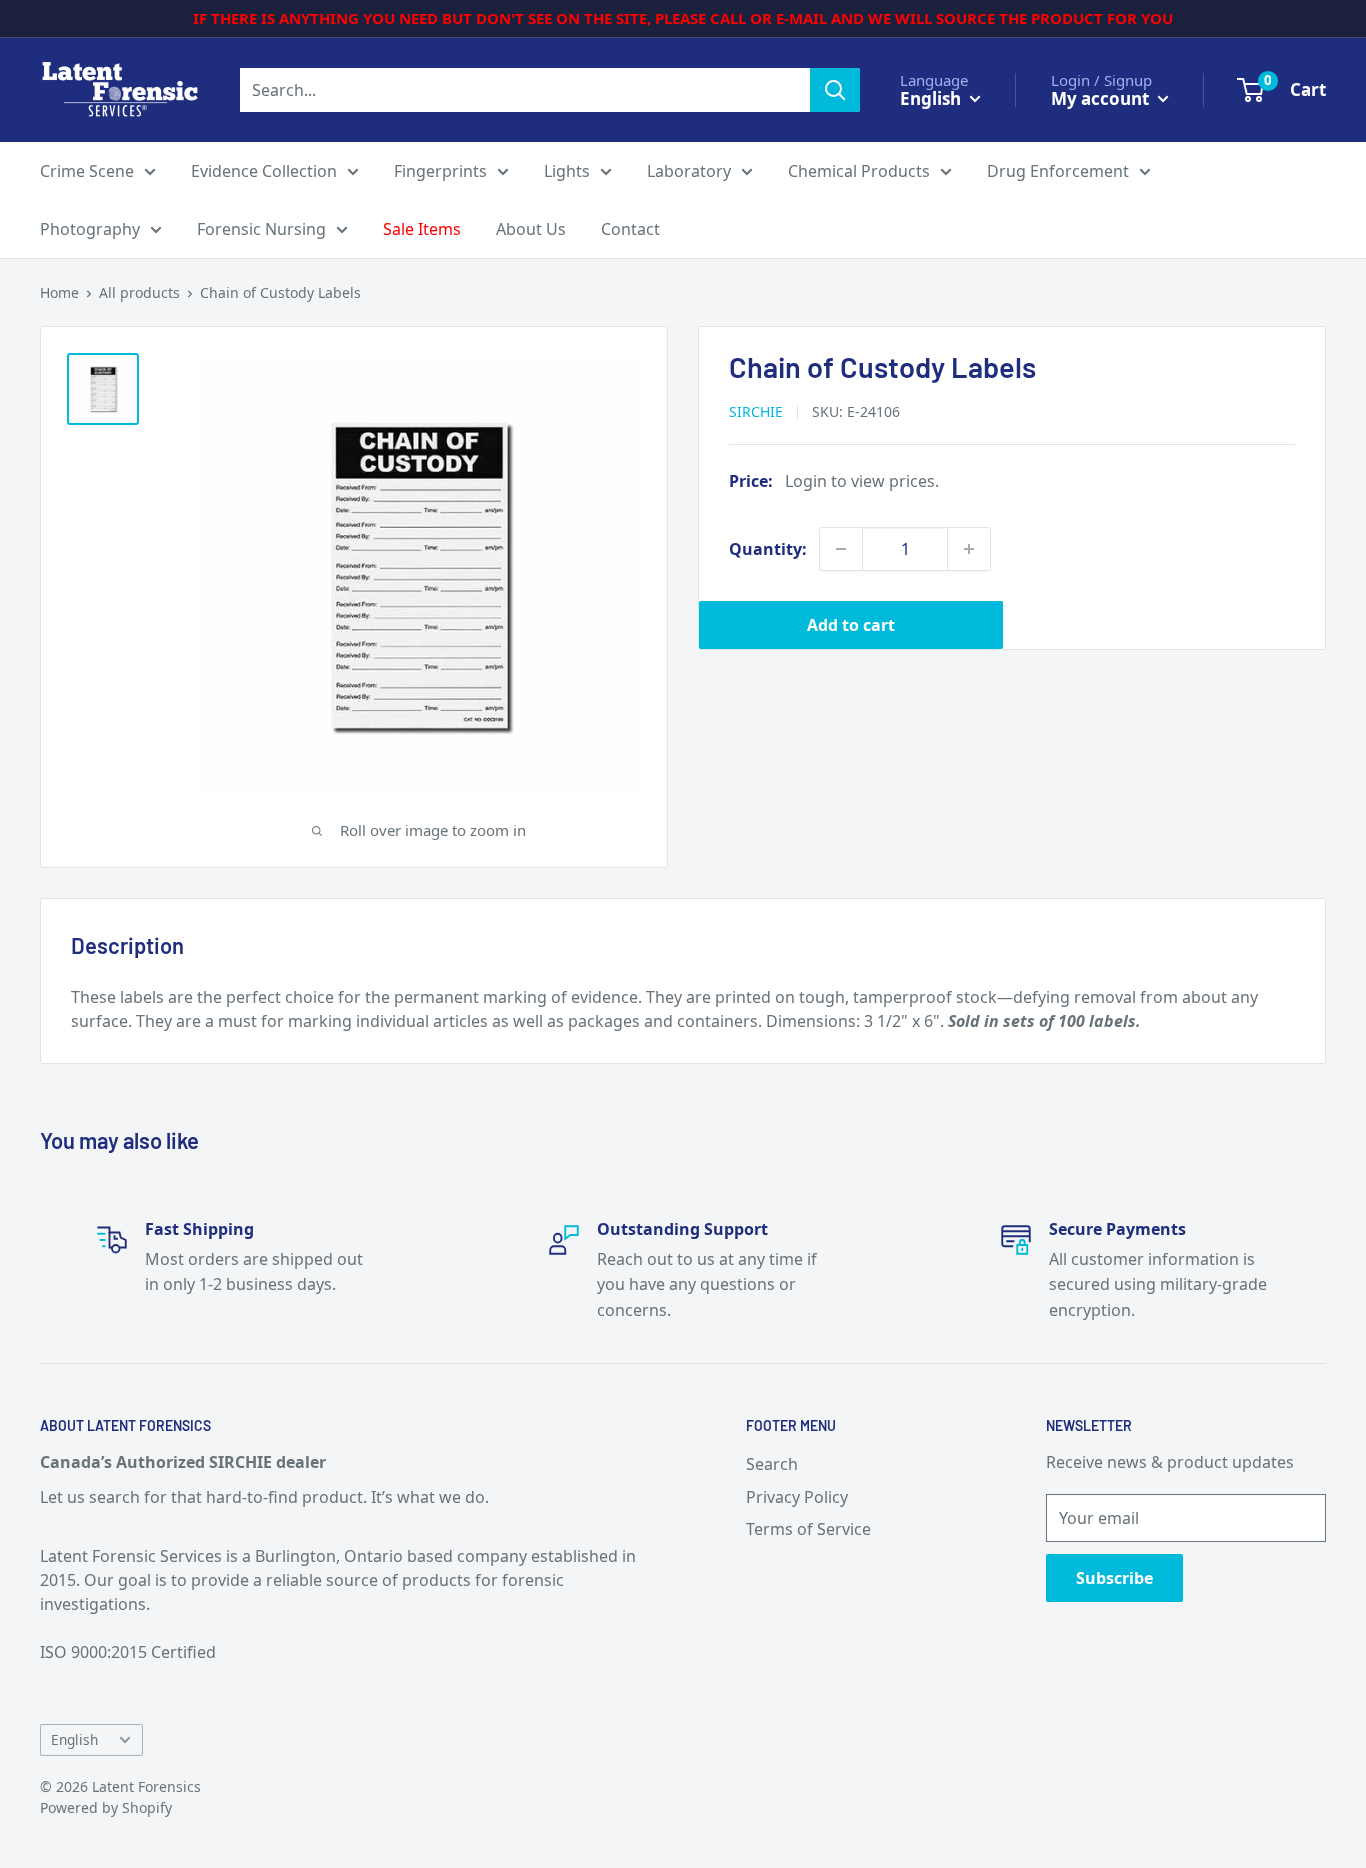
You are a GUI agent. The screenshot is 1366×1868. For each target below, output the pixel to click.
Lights (567, 171)
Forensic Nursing (261, 229)
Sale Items (422, 229)
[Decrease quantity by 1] (841, 549)
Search (772, 1464)
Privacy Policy (797, 1497)
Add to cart (851, 625)
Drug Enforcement (1058, 171)
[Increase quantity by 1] (969, 549)
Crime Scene (87, 171)
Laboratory (689, 171)
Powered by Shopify (106, 1807)
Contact (630, 229)
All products (139, 292)
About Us (531, 229)
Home (59, 292)
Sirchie (756, 411)
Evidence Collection (264, 171)
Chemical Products (859, 171)
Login (806, 481)
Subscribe (1114, 1578)
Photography (90, 229)
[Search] (835, 90)
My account (1102, 97)
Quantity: (768, 549)
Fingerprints (440, 171)
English (74, 1739)
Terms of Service (808, 1529)
